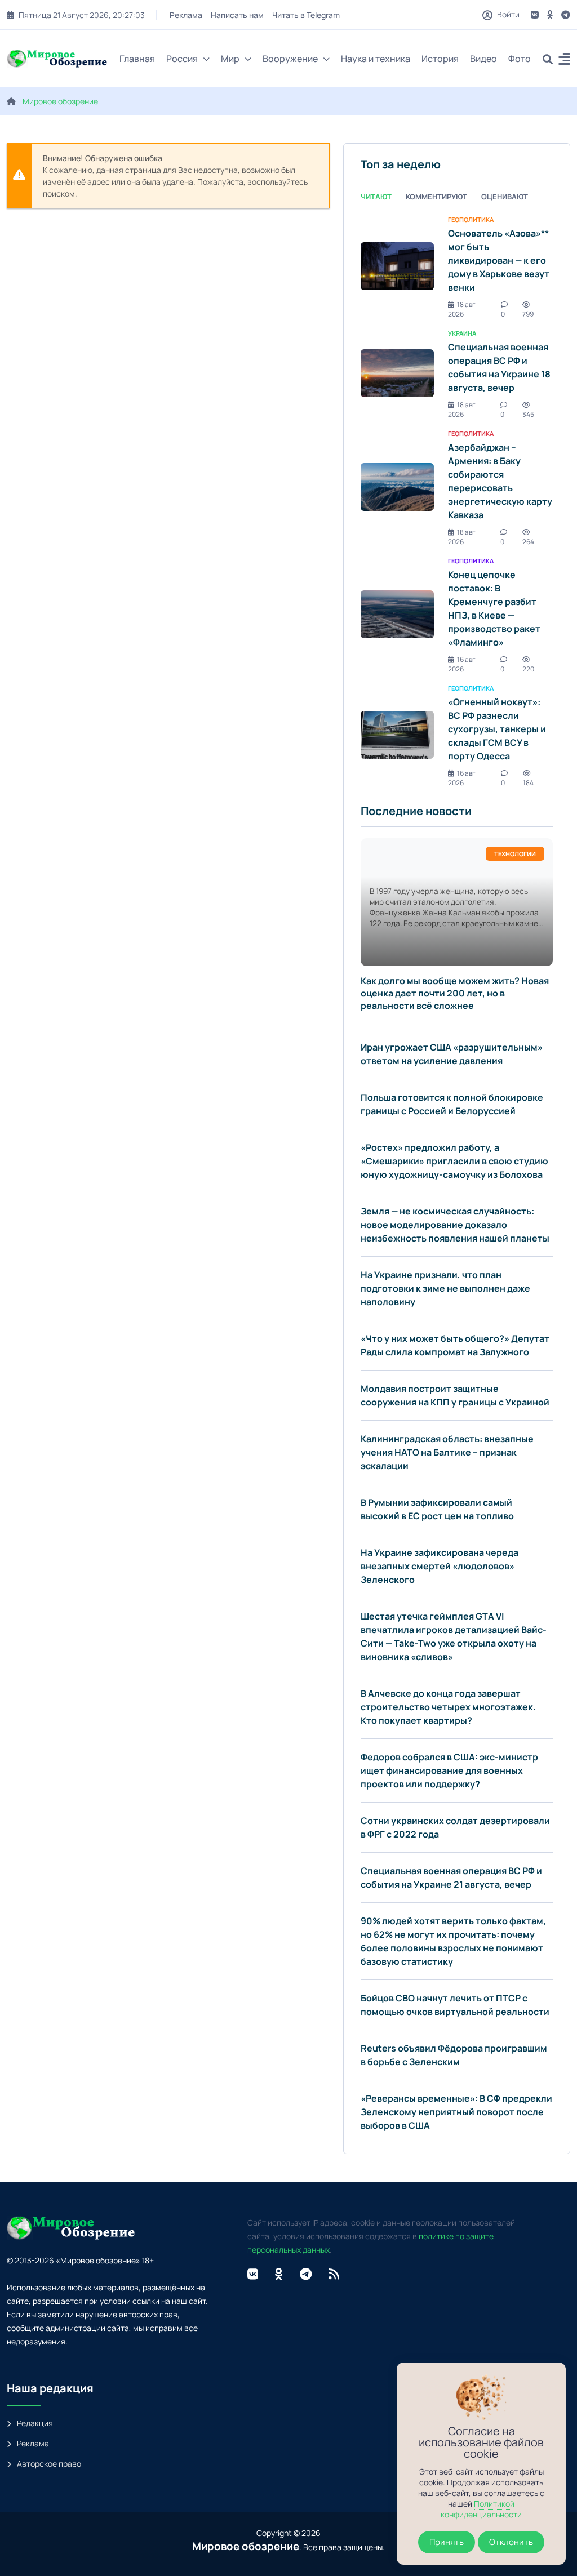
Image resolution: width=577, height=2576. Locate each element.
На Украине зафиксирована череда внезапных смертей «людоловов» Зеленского (440, 1566)
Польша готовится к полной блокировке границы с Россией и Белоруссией (452, 1104)
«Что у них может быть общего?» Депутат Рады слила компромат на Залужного (455, 1345)
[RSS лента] (334, 2274)
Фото (520, 59)
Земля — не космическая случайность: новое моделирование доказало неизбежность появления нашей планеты (455, 1225)
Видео (483, 59)
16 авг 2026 (462, 664)
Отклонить (511, 2542)
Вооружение (290, 59)
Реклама (186, 15)
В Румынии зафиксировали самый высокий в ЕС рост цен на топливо (437, 1509)
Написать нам (237, 15)
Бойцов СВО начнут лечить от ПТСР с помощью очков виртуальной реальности (455, 2005)
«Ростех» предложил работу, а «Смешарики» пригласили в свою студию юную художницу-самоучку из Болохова (454, 1161)
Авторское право (49, 2464)
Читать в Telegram (306, 15)
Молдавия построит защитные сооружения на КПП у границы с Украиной (455, 1395)
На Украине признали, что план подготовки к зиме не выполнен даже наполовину (445, 1288)
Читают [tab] (376, 197)
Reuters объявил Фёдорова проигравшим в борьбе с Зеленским (454, 2055)
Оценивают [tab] (505, 197)
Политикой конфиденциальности (481, 2509)
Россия (182, 59)
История (440, 59)
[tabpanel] (457, 500)
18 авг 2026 (462, 309)
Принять (447, 2542)
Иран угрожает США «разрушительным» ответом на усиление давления (452, 1054)
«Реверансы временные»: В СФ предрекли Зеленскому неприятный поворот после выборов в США (456, 2112)
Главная (137, 59)
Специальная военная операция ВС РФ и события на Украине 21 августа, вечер (451, 1878)
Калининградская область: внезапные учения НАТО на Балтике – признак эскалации (447, 1452)
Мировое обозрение (60, 101)
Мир (230, 59)
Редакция (35, 2423)
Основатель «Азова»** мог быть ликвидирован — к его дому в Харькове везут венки (499, 260)
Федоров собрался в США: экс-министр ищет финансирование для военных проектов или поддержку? (449, 1770)
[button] (564, 61)
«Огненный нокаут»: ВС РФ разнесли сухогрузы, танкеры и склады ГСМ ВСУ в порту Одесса (497, 729)
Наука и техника (376, 59)
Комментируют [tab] (436, 197)
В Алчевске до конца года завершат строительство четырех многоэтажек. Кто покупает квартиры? (448, 1707)
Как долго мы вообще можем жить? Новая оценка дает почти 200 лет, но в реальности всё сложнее (455, 993)
